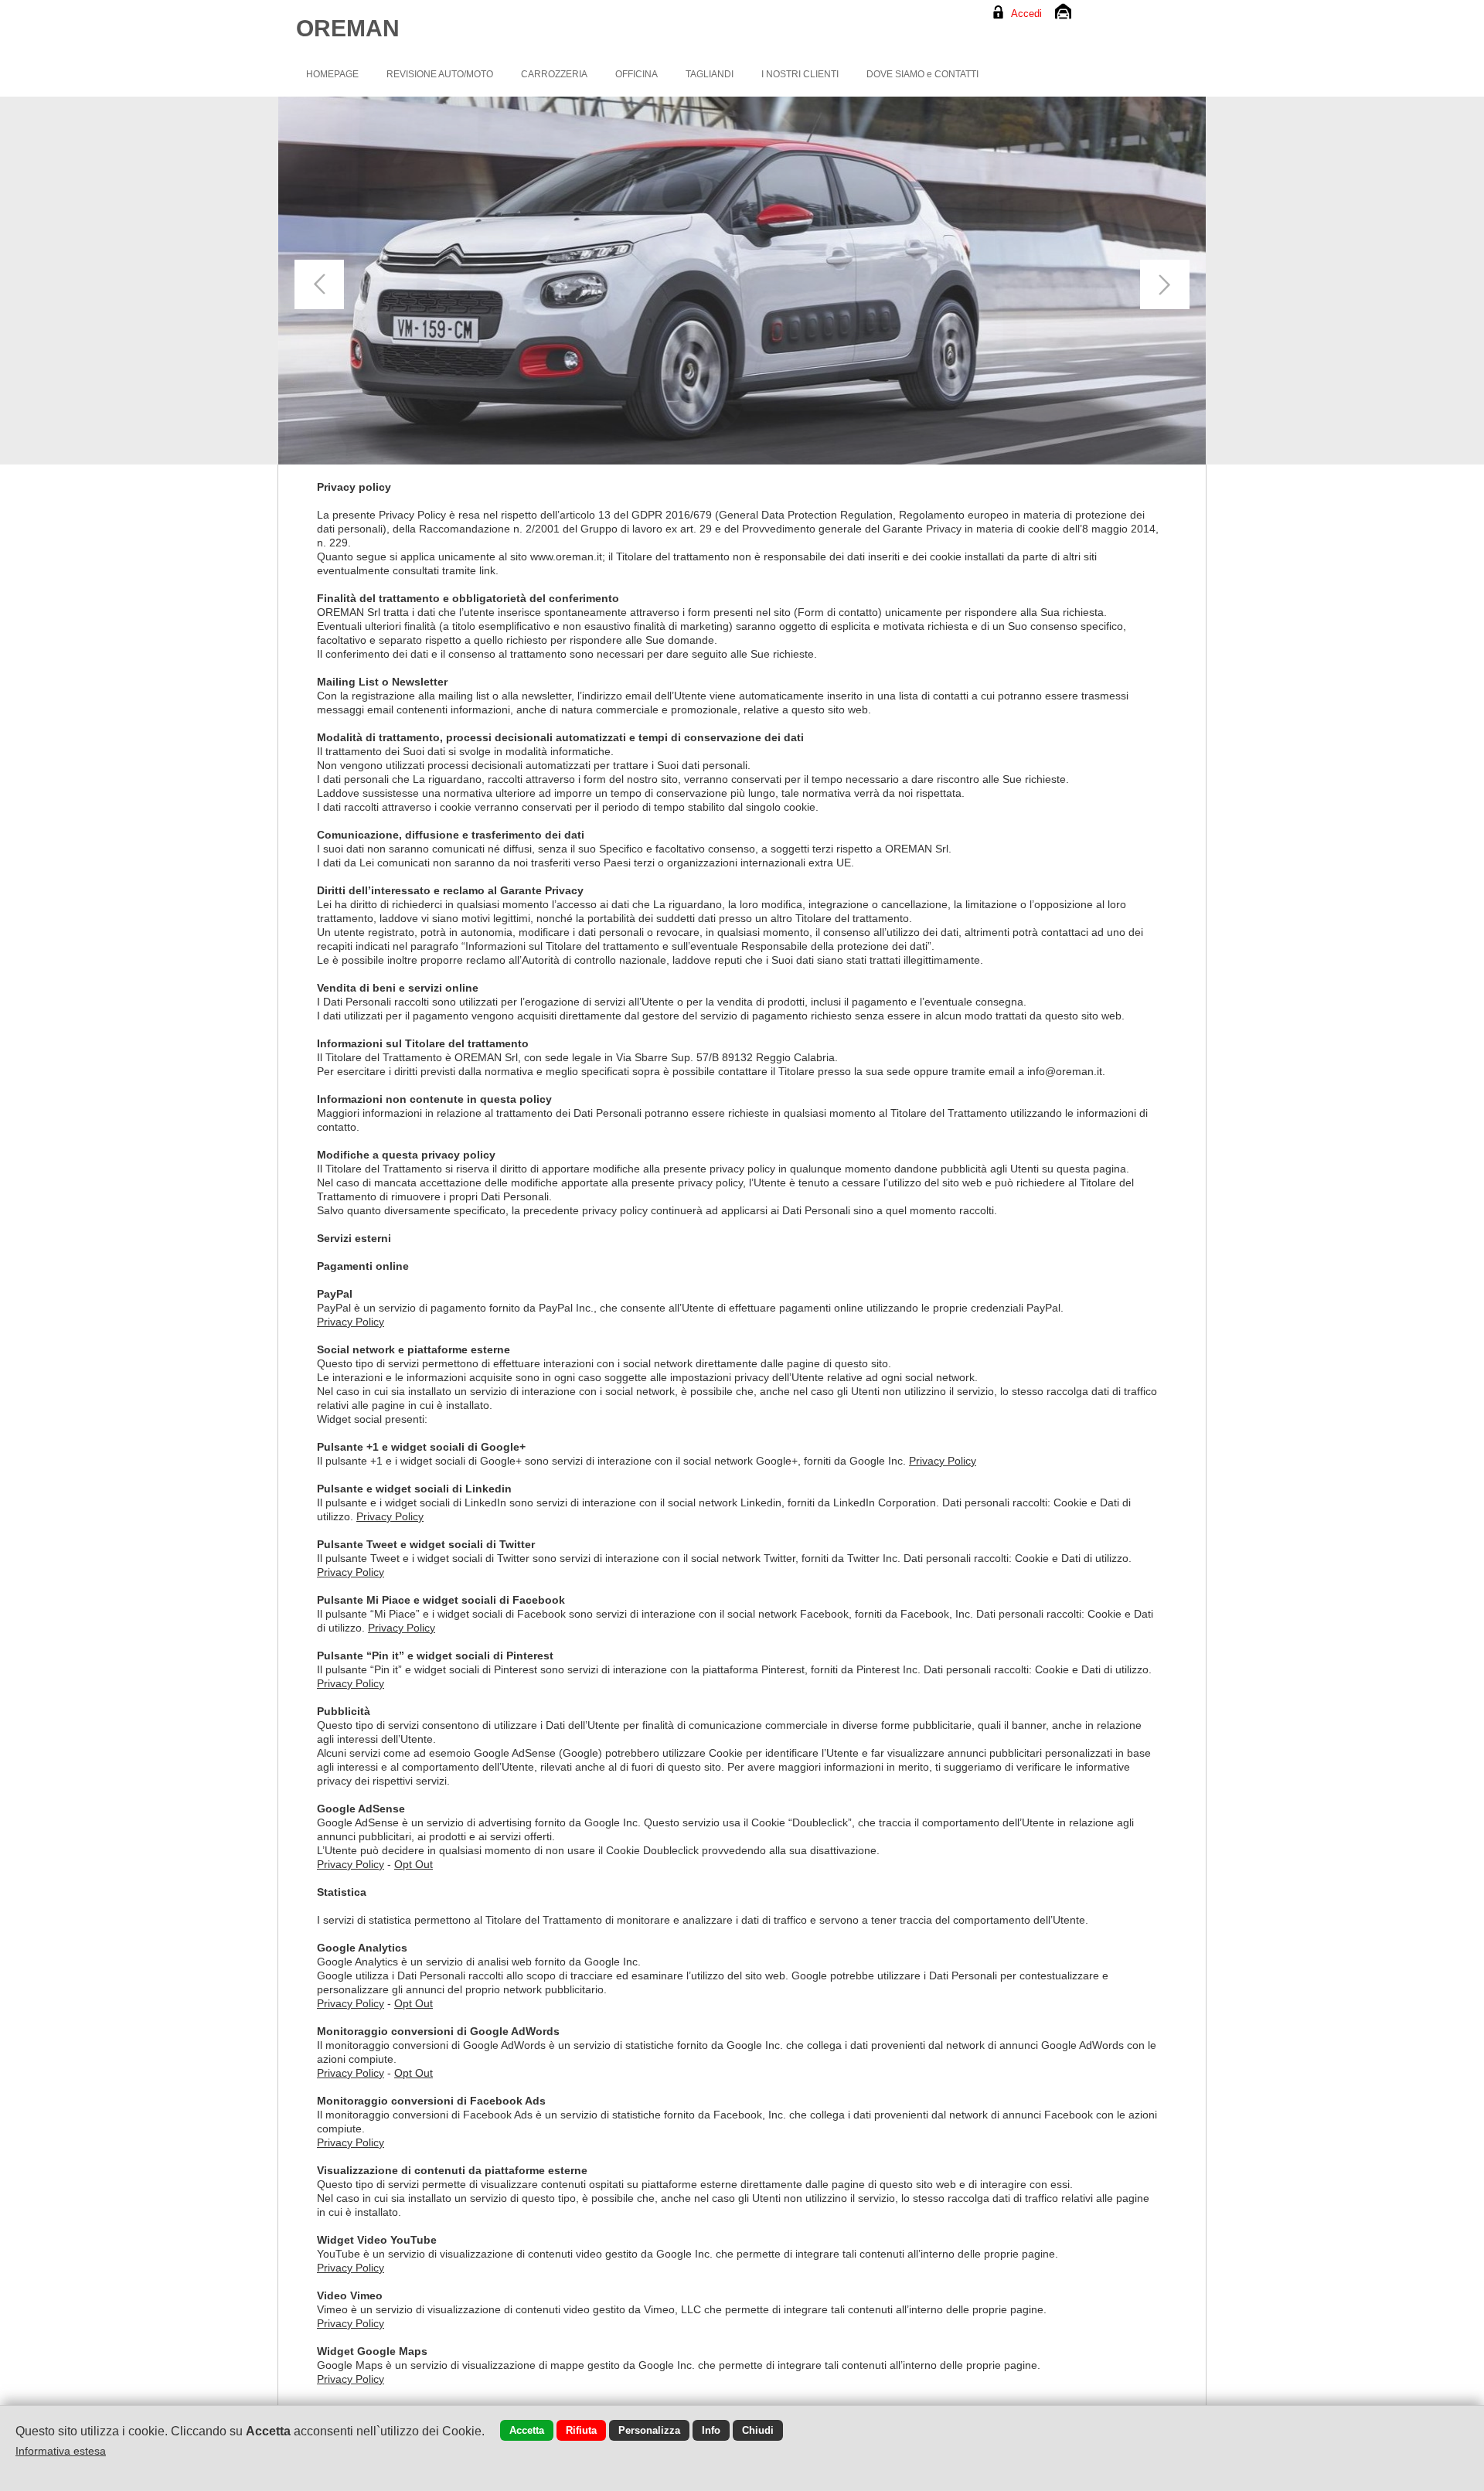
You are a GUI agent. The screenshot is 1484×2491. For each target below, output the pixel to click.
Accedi (1026, 14)
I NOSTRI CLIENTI (800, 74)
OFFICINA (636, 74)
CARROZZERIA (554, 74)
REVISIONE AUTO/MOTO (440, 74)
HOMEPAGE (332, 74)
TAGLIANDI (710, 74)
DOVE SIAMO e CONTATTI (922, 74)
